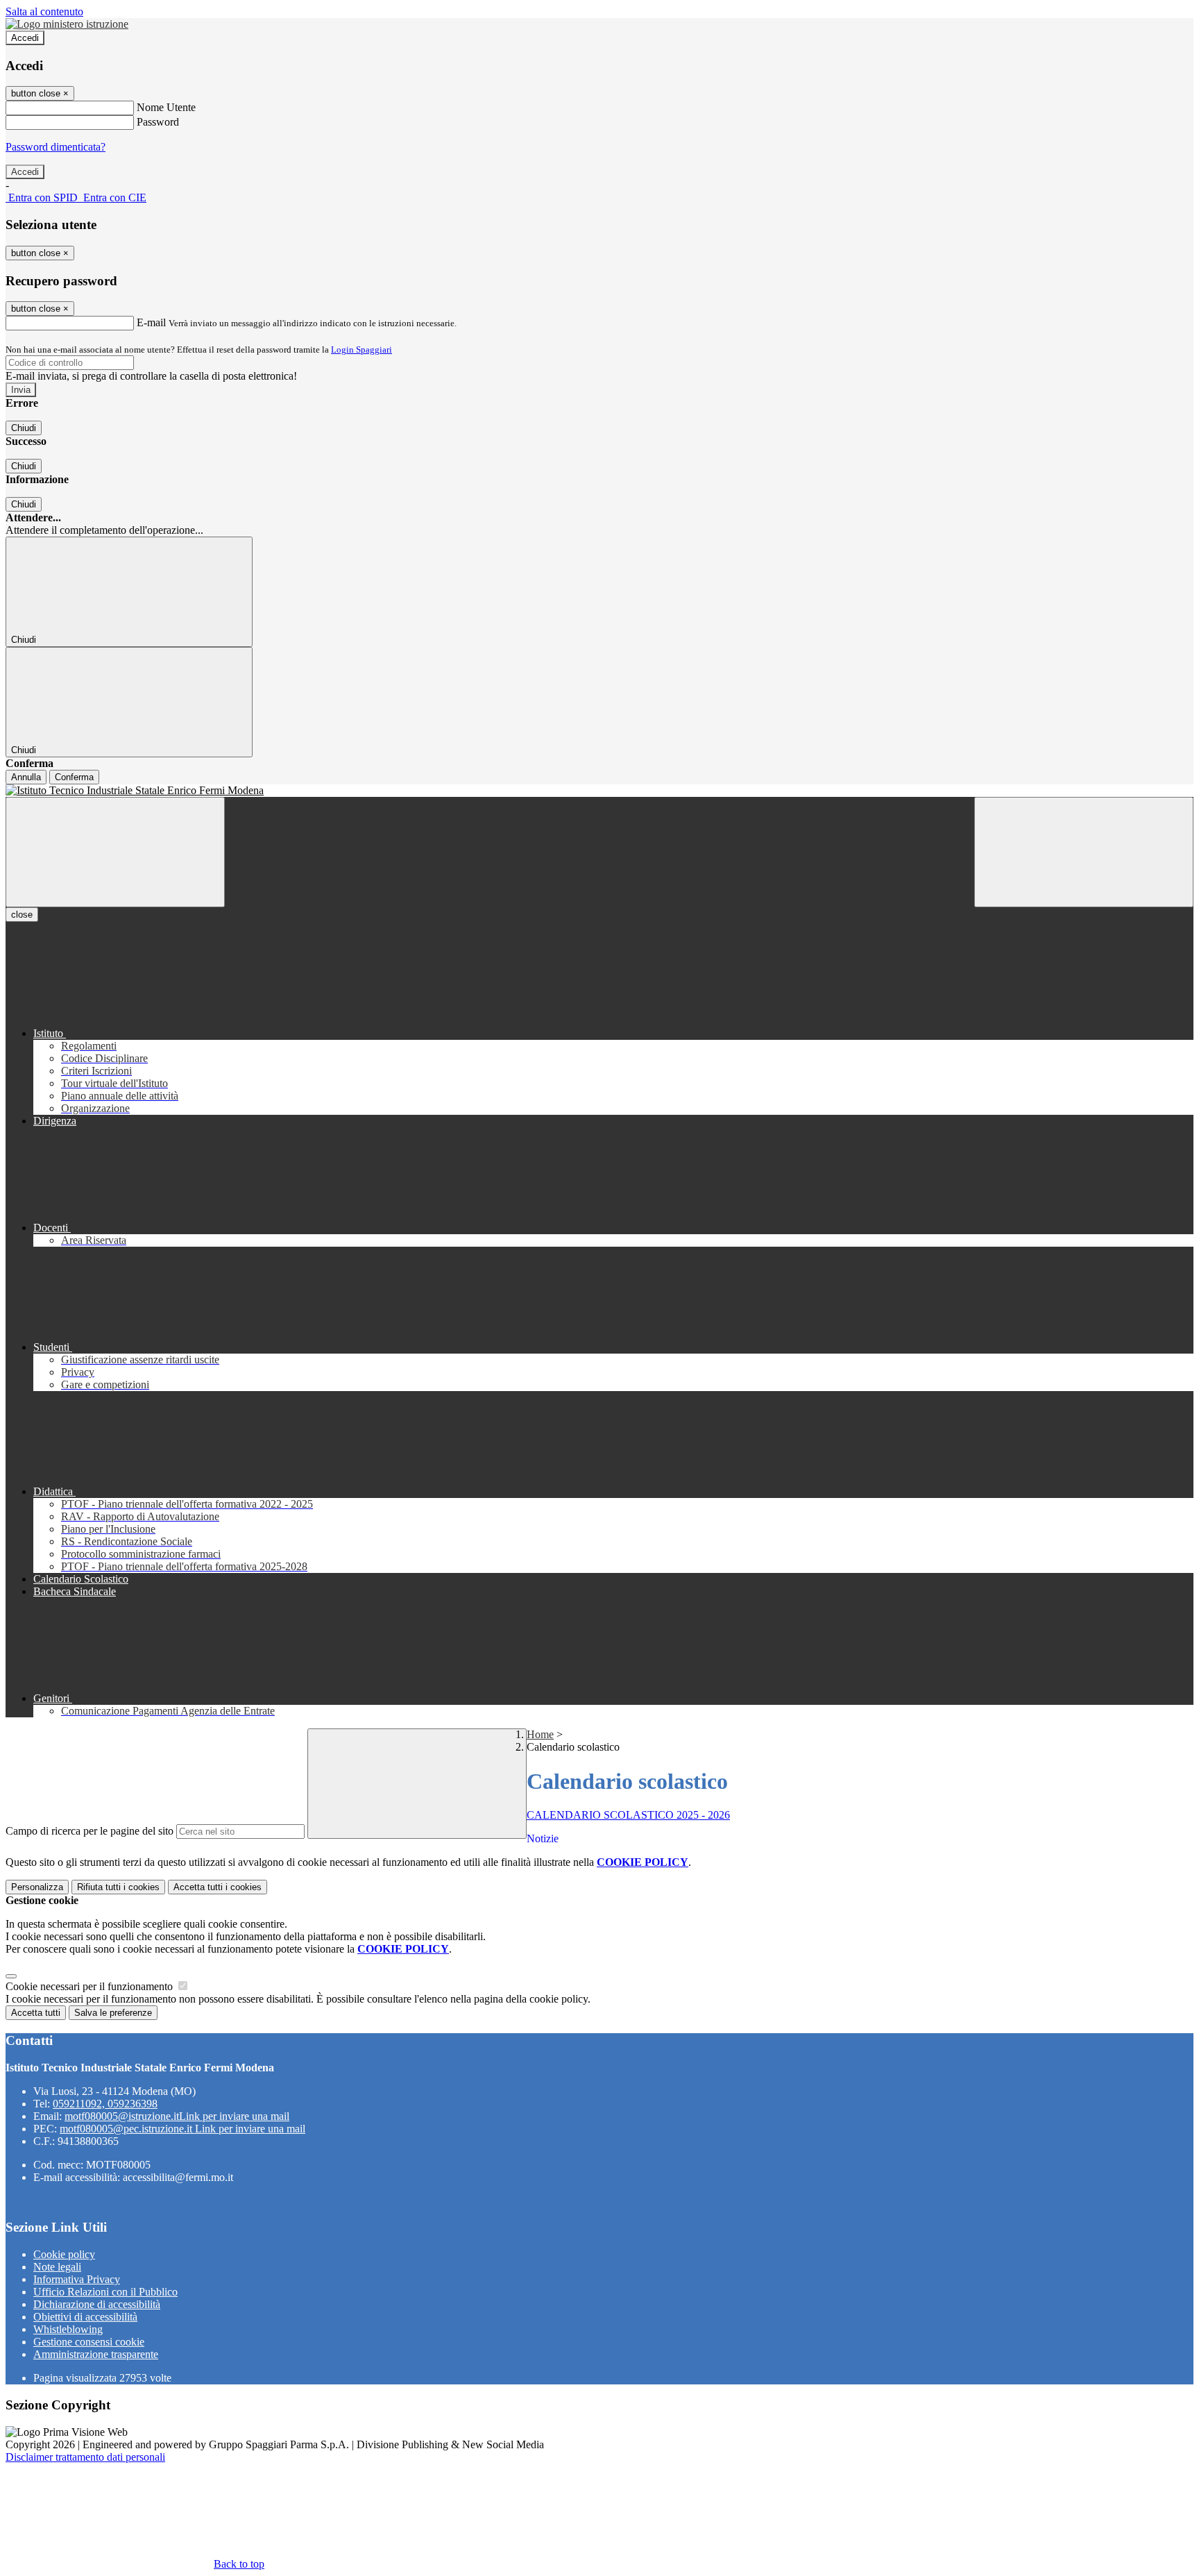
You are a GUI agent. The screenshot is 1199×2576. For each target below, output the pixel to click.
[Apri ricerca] (1084, 852)
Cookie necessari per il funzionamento (91, 1986)
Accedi (25, 38)
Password (158, 122)
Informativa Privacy (77, 2279)
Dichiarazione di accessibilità (97, 2304)
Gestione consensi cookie (89, 2342)
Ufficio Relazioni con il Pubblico (105, 2292)
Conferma (74, 777)
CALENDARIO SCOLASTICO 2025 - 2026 (628, 1815)
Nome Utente (166, 107)
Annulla (26, 777)
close (22, 915)
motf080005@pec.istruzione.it (182, 2129)
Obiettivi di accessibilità (85, 2317)
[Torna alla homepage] (599, 791)
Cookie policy (64, 2254)
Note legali (57, 2267)
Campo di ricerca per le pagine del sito (90, 1831)
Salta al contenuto (44, 11)
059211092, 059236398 (105, 2104)
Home (540, 1734)
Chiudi (24, 428)
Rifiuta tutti (118, 1887)
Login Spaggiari (362, 350)
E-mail (151, 322)
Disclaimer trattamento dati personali (85, 2457)
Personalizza (37, 1887)
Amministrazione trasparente (96, 2354)
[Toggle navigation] (115, 852)
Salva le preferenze (113, 2013)
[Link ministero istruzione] (67, 24)
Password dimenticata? (56, 147)
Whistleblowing (68, 2329)
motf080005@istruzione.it (177, 2116)
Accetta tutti (218, 1887)
